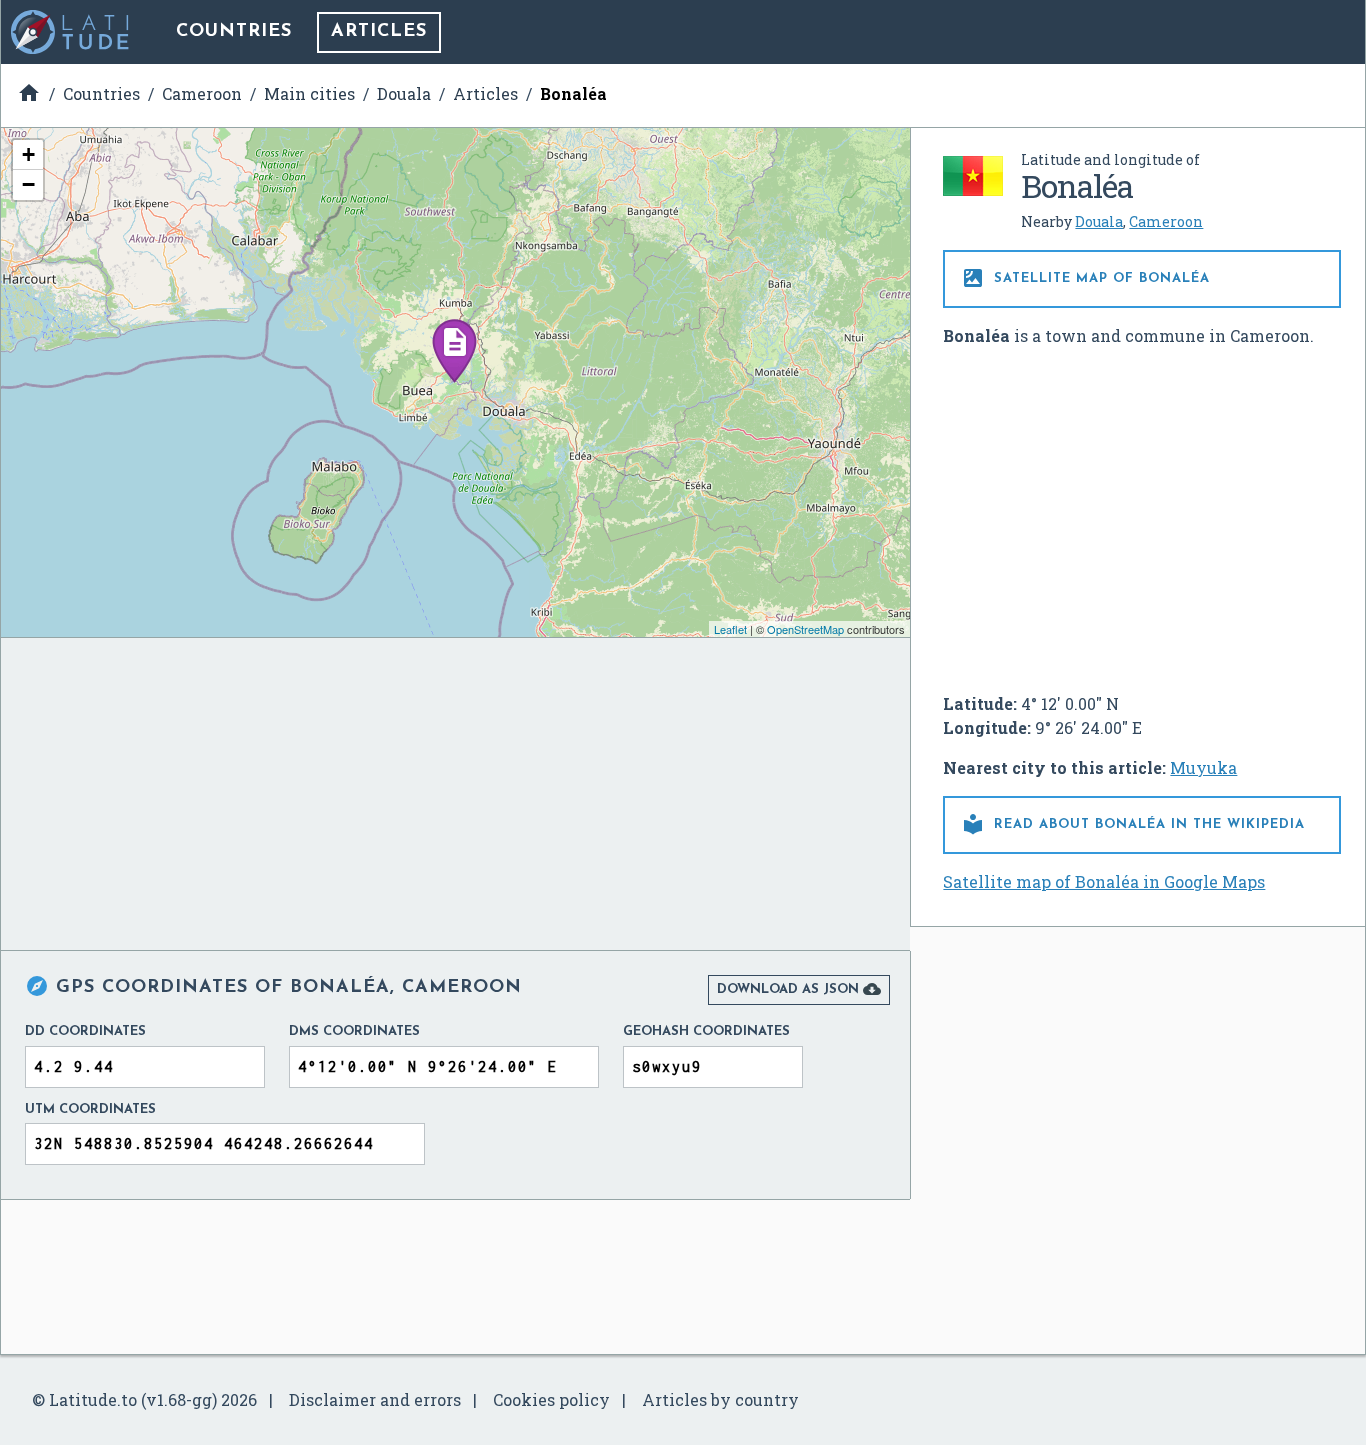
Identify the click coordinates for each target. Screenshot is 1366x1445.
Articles (379, 32)
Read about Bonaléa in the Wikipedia (1133, 824)
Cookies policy (551, 1399)
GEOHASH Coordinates (706, 1031)
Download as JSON (799, 989)
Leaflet (730, 629)
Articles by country (720, 1399)
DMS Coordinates (354, 1031)
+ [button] (28, 154)
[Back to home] (71, 32)
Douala (1099, 221)
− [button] (28, 184)
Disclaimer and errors (375, 1399)
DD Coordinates (85, 1031)
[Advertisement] (1142, 512)
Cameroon (1166, 221)
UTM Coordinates (90, 1109)
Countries (234, 32)
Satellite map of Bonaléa (1085, 278)
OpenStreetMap (805, 629)
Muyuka (1203, 767)
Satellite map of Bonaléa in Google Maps (1104, 881)
